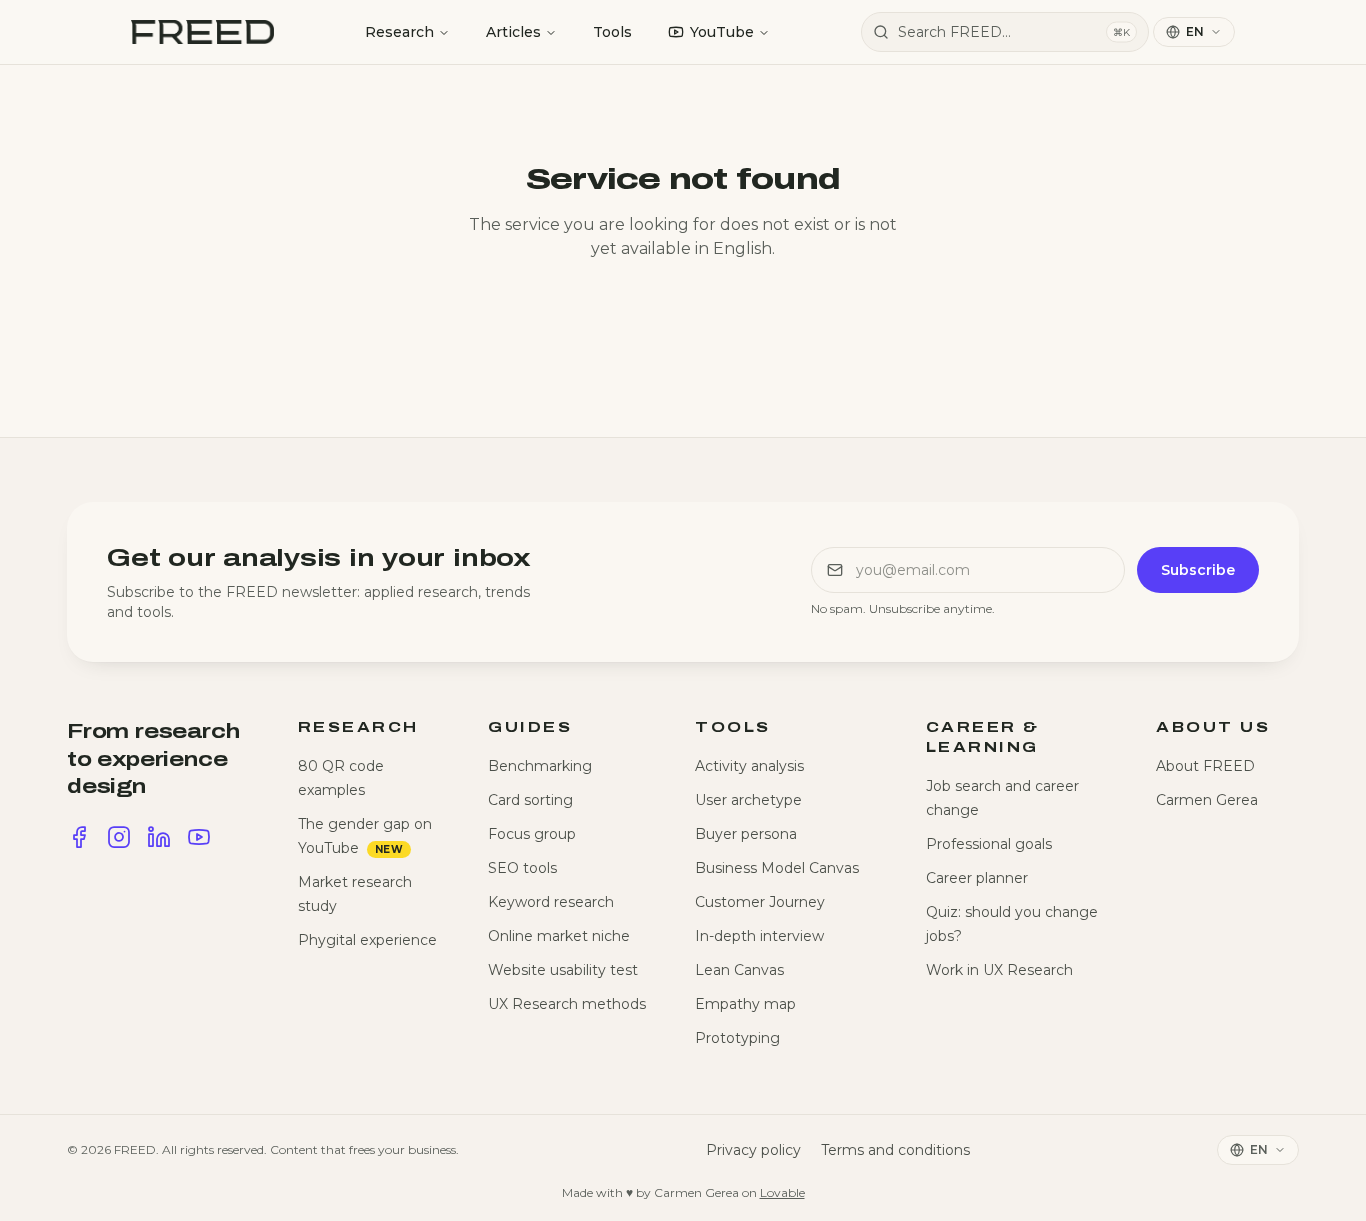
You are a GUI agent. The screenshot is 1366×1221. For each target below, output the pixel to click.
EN (1195, 31)
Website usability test (563, 970)
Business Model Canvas (777, 868)
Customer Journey (760, 902)
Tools (612, 32)
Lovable (782, 1192)
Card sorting (530, 800)
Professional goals (989, 844)
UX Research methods (567, 1004)
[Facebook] (79, 837)
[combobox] (1005, 32)
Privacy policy (753, 1150)
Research (399, 32)
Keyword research (551, 902)
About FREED (1205, 766)
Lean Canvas (739, 970)
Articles (513, 32)
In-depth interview (759, 936)
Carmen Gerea (1207, 800)
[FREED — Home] (202, 32)
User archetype (748, 800)
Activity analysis (749, 766)
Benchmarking (540, 766)
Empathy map (745, 1004)
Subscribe (1198, 570)
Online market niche (559, 936)
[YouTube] (199, 837)
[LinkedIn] (159, 837)
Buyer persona (746, 834)
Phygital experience (367, 940)
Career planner (977, 878)
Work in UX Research (999, 970)
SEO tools (522, 868)
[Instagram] (119, 837)
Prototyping (737, 1038)
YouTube (722, 32)
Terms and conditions (895, 1150)
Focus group (532, 834)
